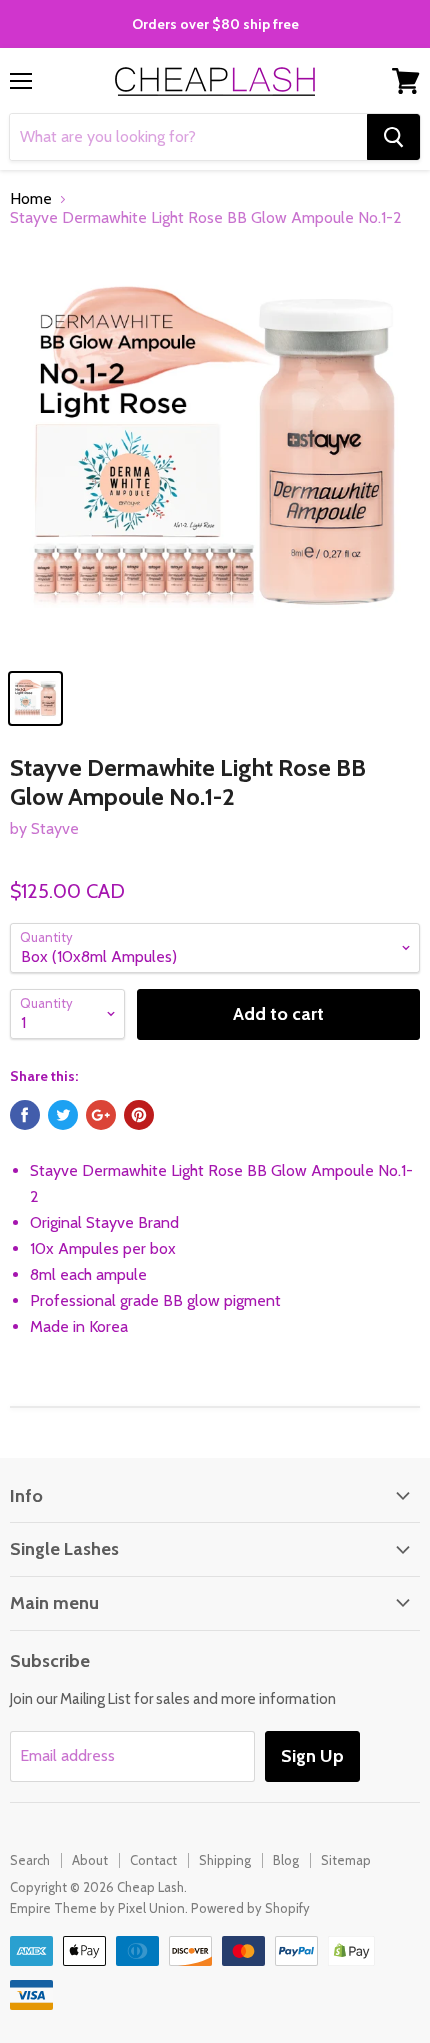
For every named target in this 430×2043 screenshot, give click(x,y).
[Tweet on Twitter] (63, 1115)
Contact (153, 1860)
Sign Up (312, 1756)
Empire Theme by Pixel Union (97, 1908)
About (90, 1860)
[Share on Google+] (101, 1115)
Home (31, 199)
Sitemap (346, 1860)
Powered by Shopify (250, 1908)
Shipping (225, 1860)
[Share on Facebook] (25, 1115)
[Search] (393, 137)
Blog (286, 1860)
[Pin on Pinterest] (139, 1115)
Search (30, 1860)
